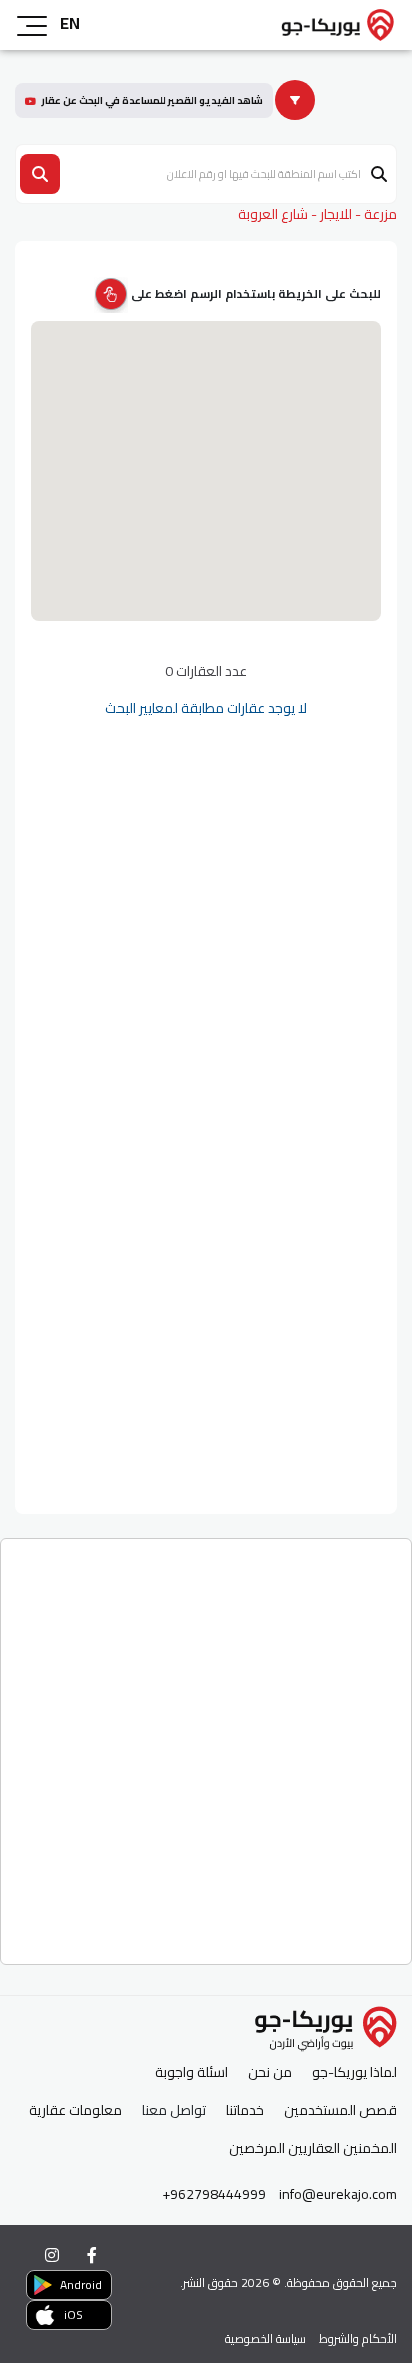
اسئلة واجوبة (191, 2072)
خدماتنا (245, 2110)
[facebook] (92, 2255)
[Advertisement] (206, 1744)
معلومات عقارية (75, 2110)
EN (70, 23)
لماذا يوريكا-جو (354, 2072)
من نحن (270, 2072)
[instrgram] (52, 2255)
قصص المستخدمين (340, 2110)
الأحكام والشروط (358, 2338)
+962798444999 (214, 2194)
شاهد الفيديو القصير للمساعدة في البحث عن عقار (152, 100)
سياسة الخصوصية (265, 2338)
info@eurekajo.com (338, 2194)
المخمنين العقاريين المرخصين (313, 2148)
